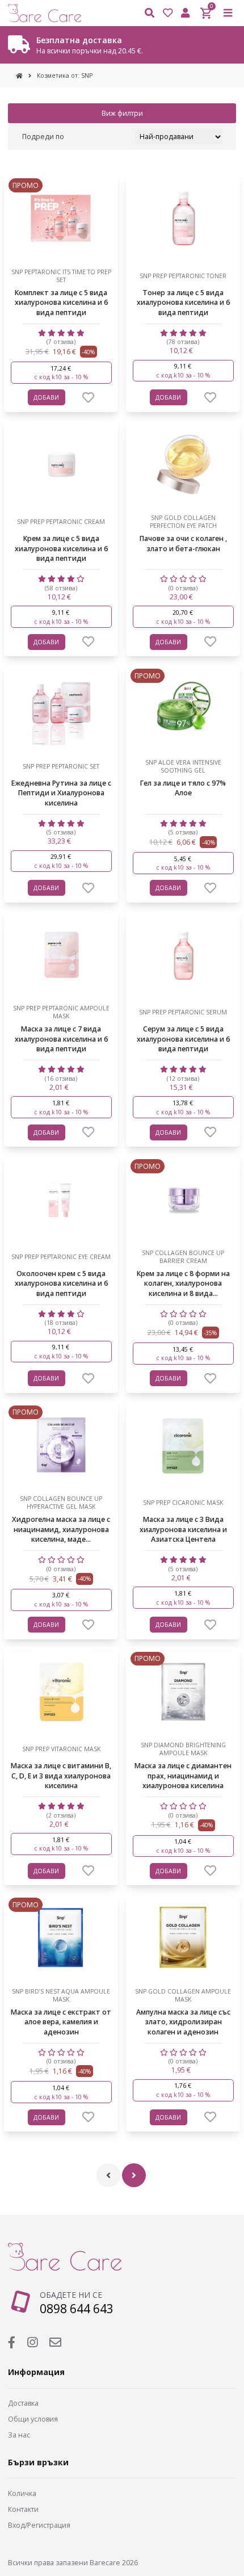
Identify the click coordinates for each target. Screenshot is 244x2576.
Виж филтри (122, 113)
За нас (19, 2435)
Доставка (23, 2403)
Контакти (23, 2509)
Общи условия (33, 2419)
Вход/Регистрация (39, 2525)
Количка (22, 2493)
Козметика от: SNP (65, 75)
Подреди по (43, 137)
